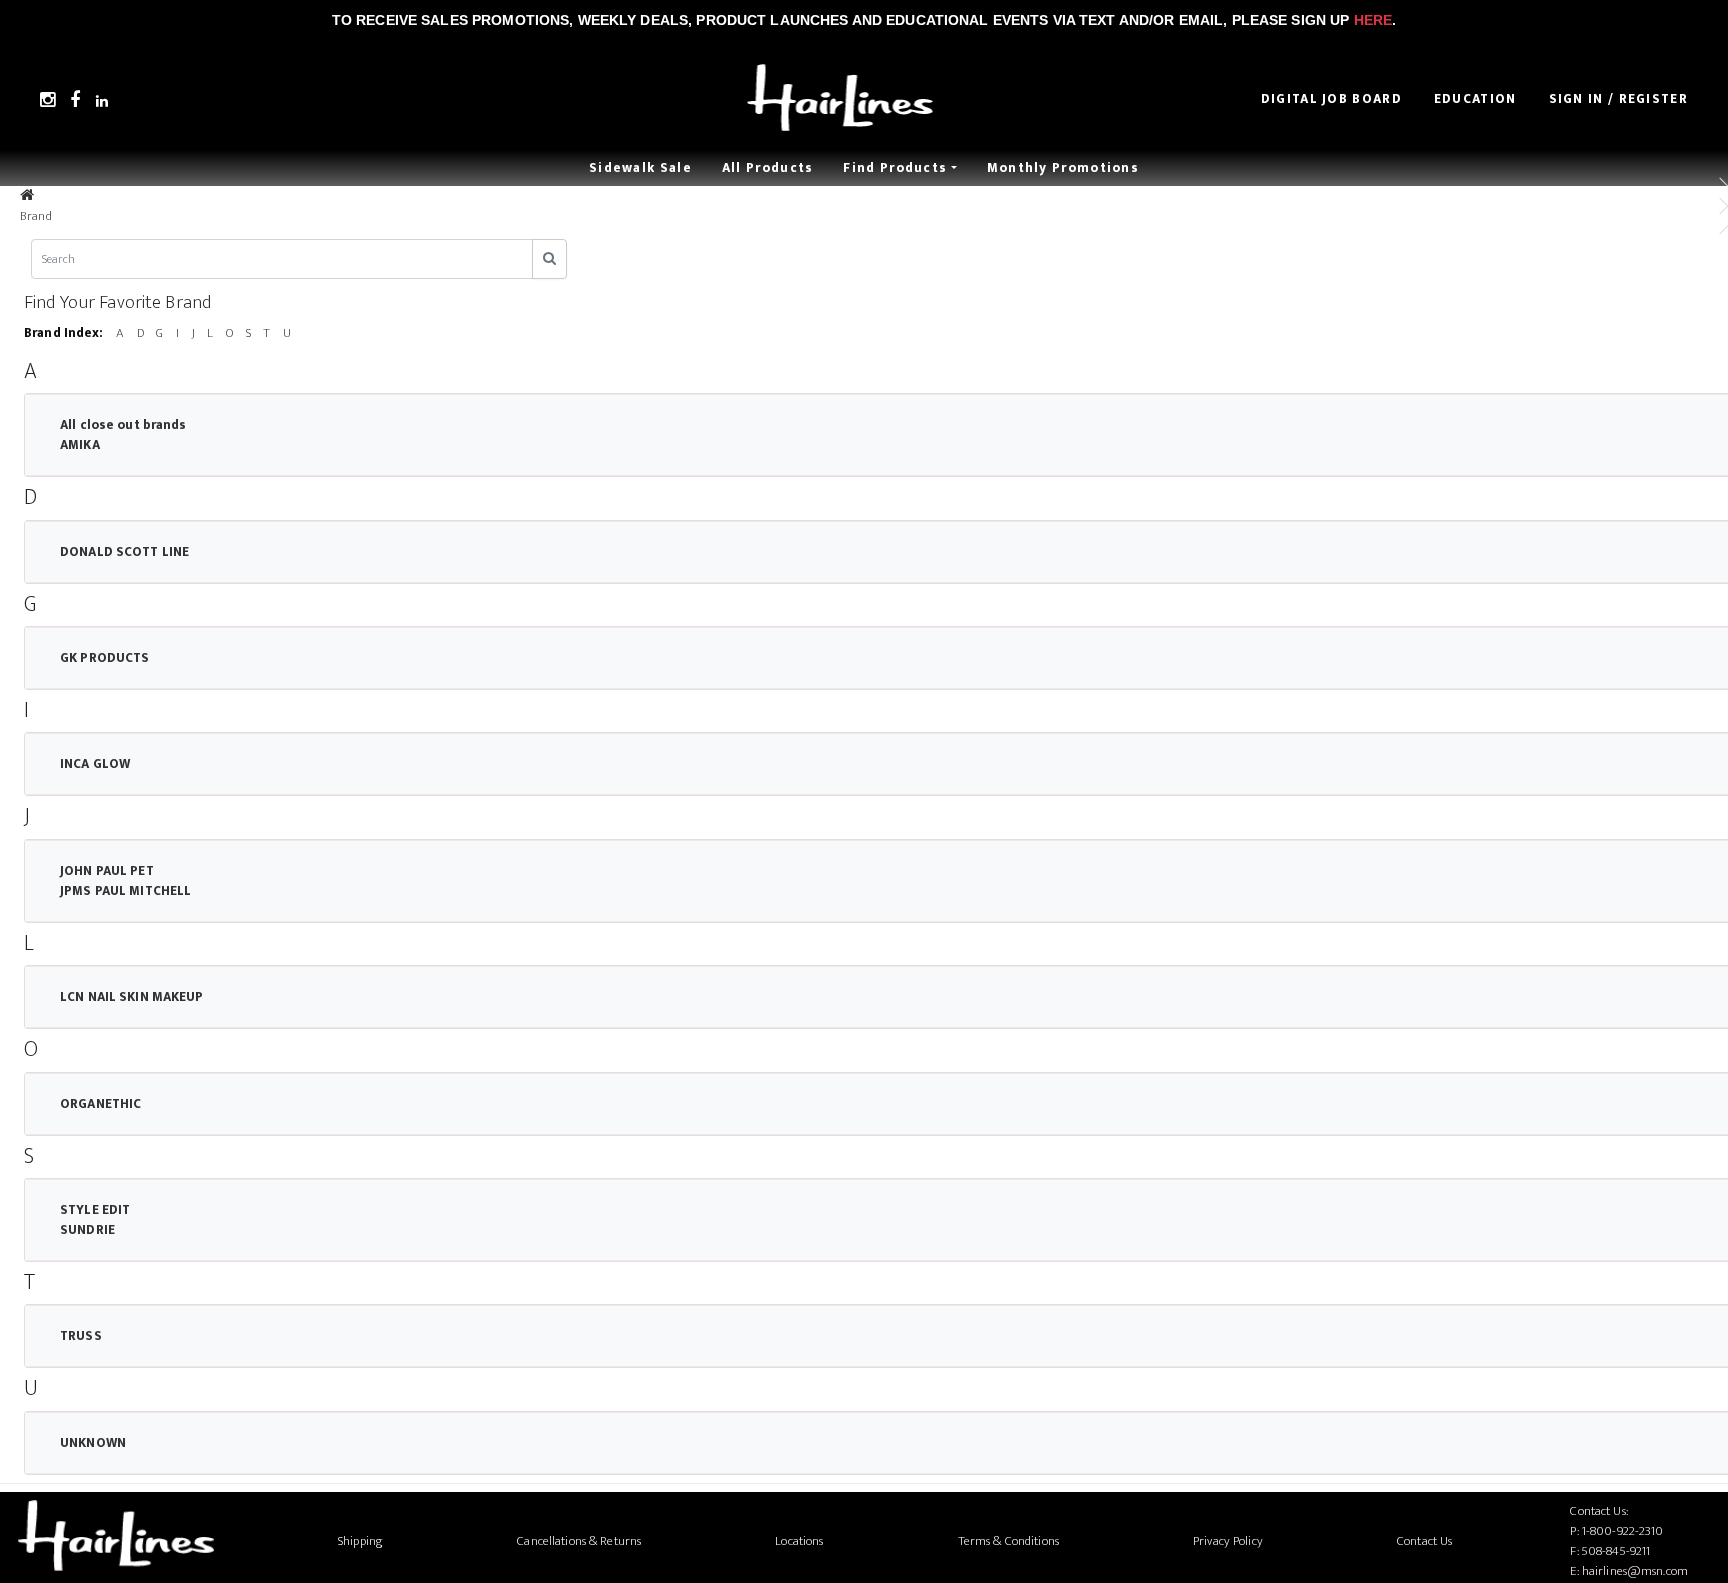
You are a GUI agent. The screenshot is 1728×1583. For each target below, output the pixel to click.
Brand (36, 216)
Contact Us (1424, 1541)
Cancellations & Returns (579, 1541)
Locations (799, 1541)
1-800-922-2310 (1623, 1531)
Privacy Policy (1228, 1541)
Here (1373, 20)
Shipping (360, 1541)
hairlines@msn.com (1635, 1571)
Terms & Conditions (1008, 1541)
